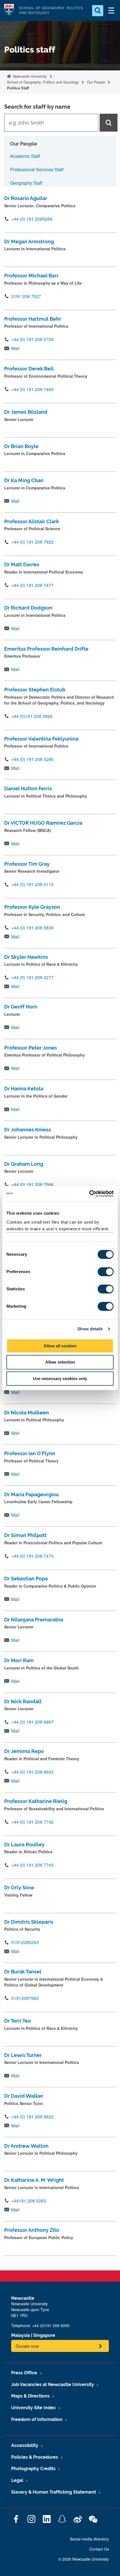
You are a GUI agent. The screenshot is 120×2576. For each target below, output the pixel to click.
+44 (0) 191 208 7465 (32, 389)
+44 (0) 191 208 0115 (32, 884)
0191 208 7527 (26, 296)
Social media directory (89, 2539)
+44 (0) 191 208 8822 (32, 2117)
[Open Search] (98, 11)
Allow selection (60, 1362)
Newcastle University (29, 76)
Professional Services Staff (37, 169)
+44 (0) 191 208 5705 (32, 339)
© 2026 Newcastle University (84, 2559)
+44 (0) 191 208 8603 (32, 1772)
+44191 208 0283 (29, 2201)
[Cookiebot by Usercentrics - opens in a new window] (89, 1194)
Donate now (27, 2346)
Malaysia (21, 2335)
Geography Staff (26, 183)
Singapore (44, 2335)
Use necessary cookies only (60, 1379)
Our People (96, 82)
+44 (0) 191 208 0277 (32, 977)
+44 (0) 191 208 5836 (32, 928)
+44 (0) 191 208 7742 (32, 1822)
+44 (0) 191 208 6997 (32, 1722)
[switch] (106, 1272)
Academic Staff (25, 156)
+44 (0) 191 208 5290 (32, 759)
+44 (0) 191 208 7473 (32, 1556)
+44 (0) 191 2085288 (32, 219)
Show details (90, 1329)
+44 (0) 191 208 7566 (32, 1184)
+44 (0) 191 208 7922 (32, 542)
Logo (9, 10)
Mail (15, 348)
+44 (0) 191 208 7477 (32, 585)
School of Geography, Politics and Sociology (43, 82)
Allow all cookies (60, 1346)
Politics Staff (18, 88)
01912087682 (25, 1998)
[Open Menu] (111, 11)
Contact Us (99, 2549)
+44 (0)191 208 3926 (32, 716)
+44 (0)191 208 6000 (51, 2325)
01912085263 (25, 1942)
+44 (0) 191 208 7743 (32, 1865)
